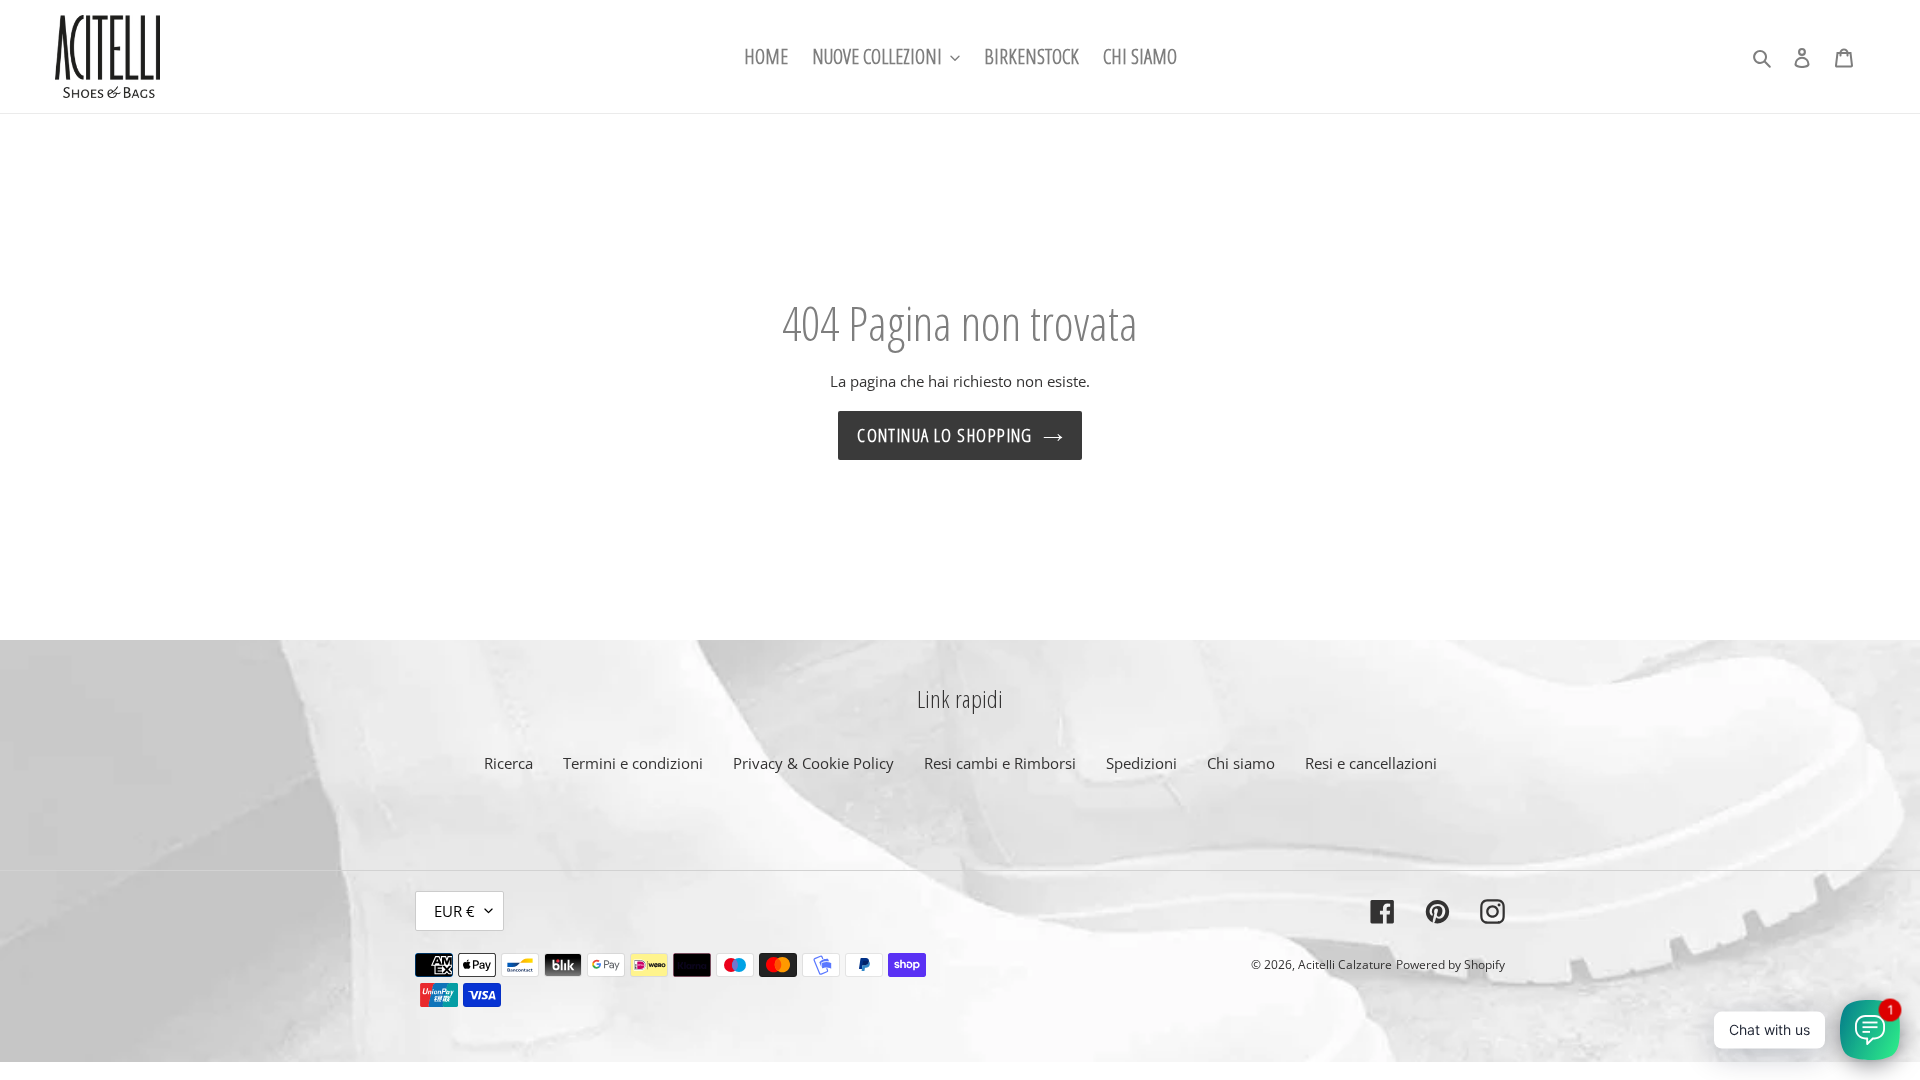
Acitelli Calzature (1345, 964)
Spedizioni (1141, 763)
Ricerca (508, 763)
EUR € (454, 911)
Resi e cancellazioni (1371, 763)
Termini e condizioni (633, 763)
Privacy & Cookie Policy (813, 763)
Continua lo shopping (945, 435)
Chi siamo (1241, 763)
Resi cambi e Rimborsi (1000, 763)
